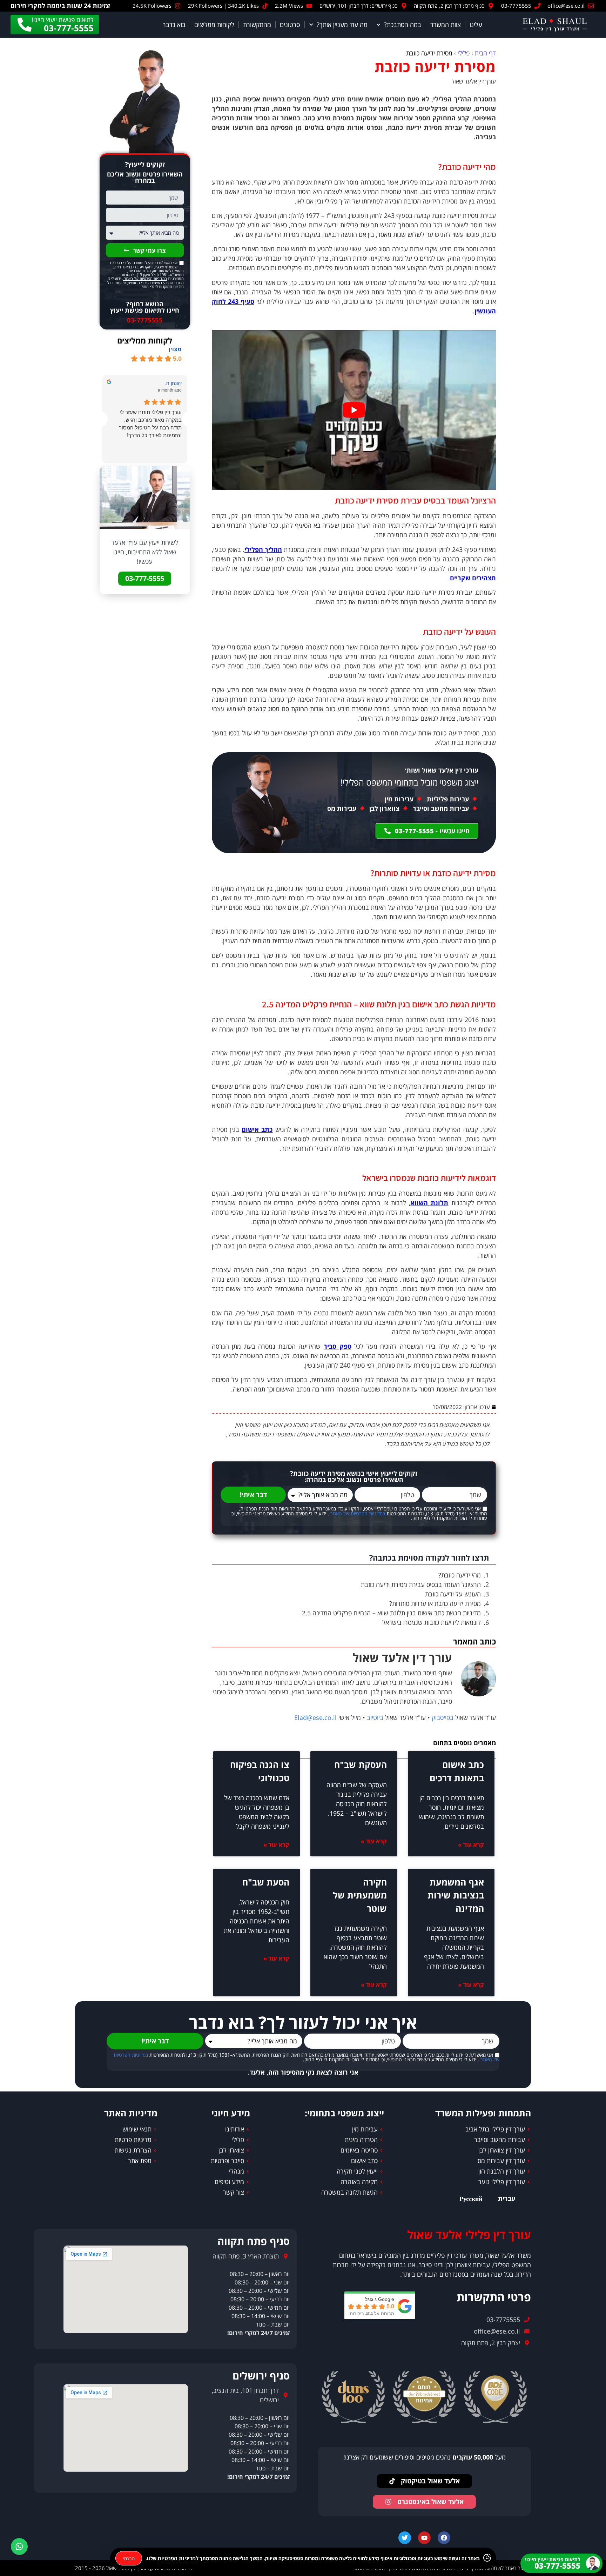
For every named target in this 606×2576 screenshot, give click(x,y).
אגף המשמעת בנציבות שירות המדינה (456, 1895)
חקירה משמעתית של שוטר (360, 1895)
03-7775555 (145, 320)
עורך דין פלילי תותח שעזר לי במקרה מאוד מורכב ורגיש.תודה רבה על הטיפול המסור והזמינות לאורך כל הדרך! (150, 424)
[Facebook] (444, 2538)
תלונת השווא (429, 1203)
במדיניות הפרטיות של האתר (357, 1514)
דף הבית (485, 53)
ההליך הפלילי (263, 549)
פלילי (464, 53)
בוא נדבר (174, 25)
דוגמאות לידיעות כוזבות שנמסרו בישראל (432, 1622)
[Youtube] (424, 2538)
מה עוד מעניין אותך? (342, 25)
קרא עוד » (471, 1845)
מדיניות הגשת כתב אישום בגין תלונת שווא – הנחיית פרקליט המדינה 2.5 (391, 1613)
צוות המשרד (446, 25)
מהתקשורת (257, 25)
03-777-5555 (145, 578)
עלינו (476, 25)
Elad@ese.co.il (315, 1717)
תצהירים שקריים (473, 578)
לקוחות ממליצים (214, 25)
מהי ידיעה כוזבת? (460, 1575)
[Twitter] (405, 2538)
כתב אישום (257, 1129)
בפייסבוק (443, 1717)
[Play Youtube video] (354, 410)
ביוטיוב (375, 1717)
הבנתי (129, 2558)
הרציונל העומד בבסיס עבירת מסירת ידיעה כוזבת (421, 1584)
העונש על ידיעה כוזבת (453, 1594)
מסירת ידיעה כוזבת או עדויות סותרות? (435, 1603)
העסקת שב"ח (361, 1764)
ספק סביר (338, 1346)
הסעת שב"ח (266, 1882)
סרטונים (290, 25)
